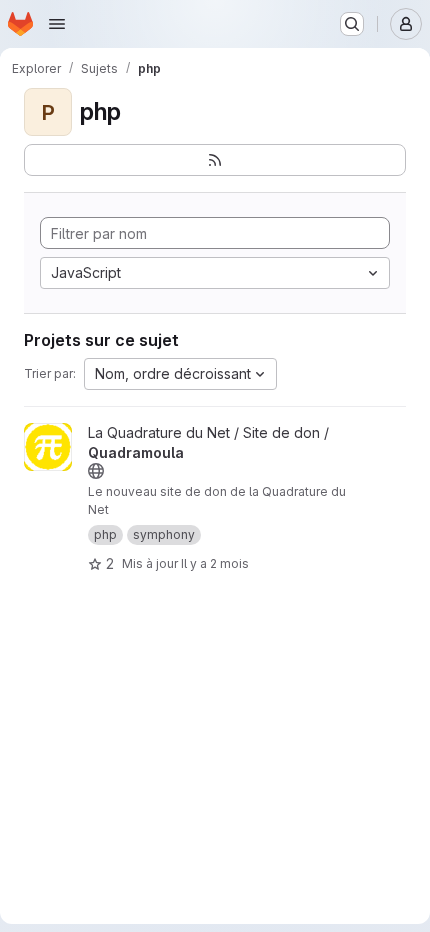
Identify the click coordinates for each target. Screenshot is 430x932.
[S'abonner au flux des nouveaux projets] (215, 160)
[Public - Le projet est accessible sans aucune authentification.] (96, 471)
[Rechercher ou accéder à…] (352, 24)
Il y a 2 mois (215, 563)
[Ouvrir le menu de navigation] (57, 24)
